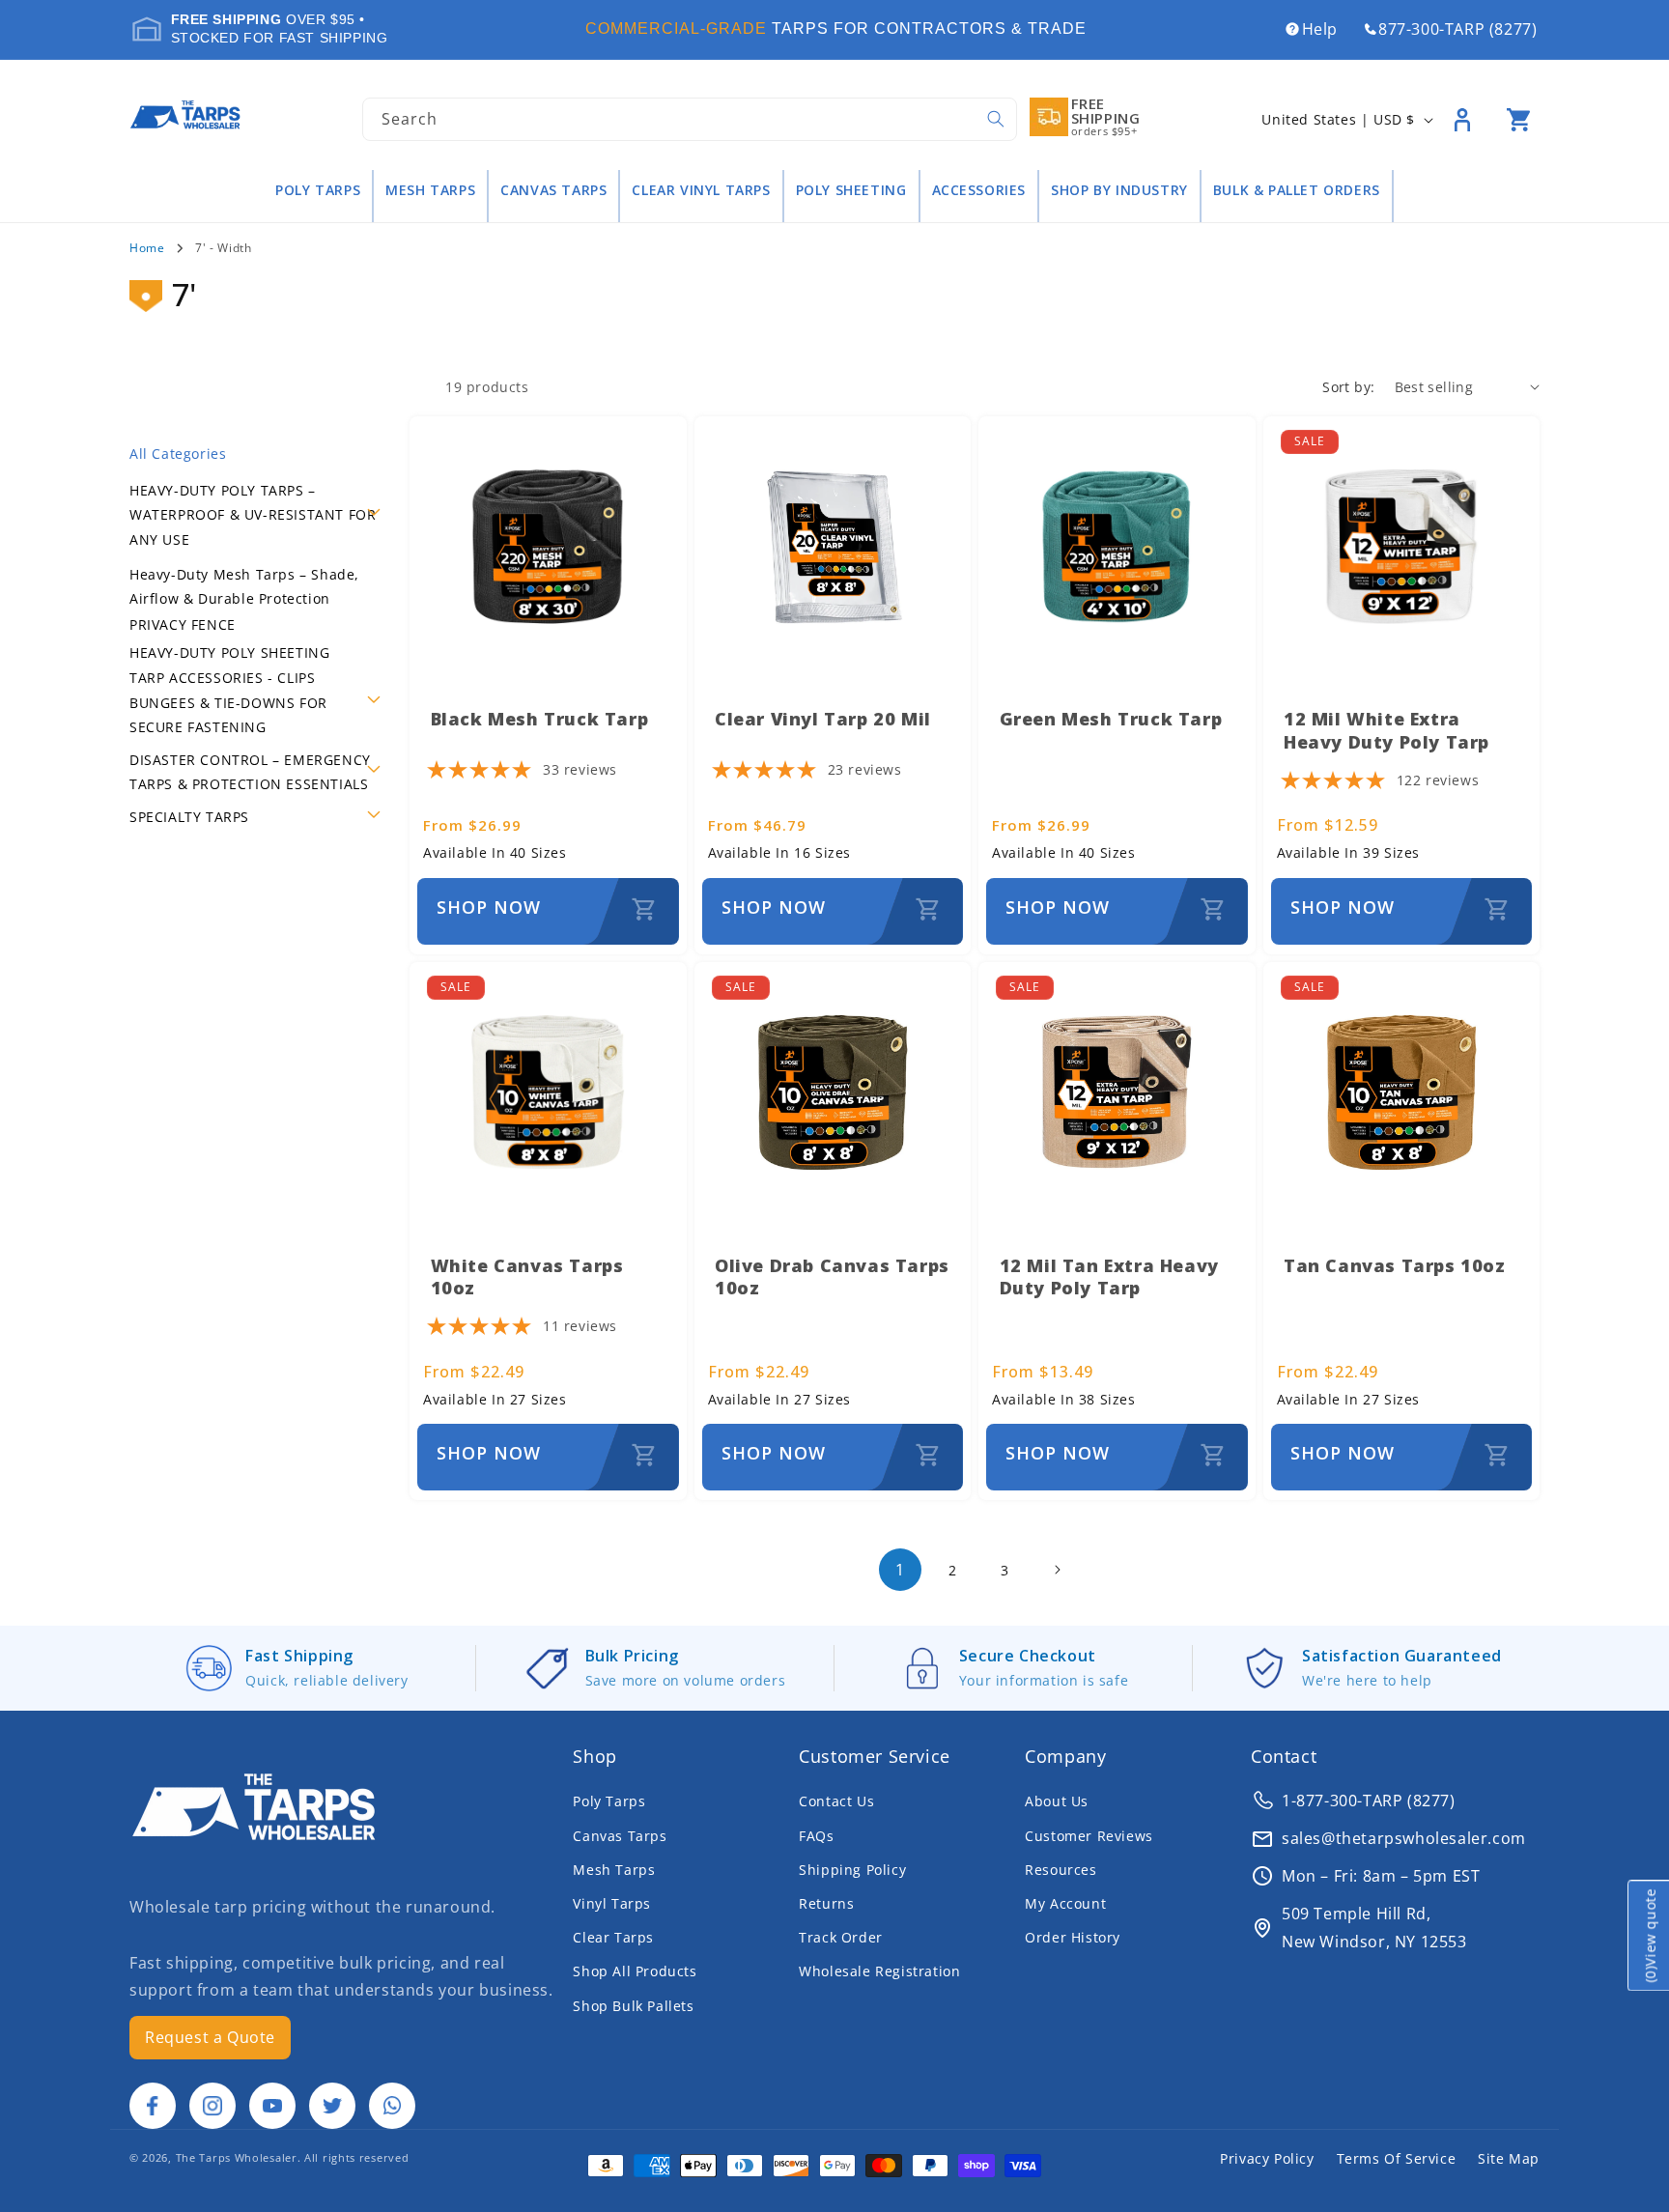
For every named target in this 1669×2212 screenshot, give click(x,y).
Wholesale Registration (879, 1971)
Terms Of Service (1397, 2158)
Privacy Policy (1267, 2158)
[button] (1518, 120)
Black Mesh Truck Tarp (540, 719)
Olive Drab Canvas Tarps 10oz (832, 1276)
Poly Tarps (318, 190)
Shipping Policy (852, 1870)
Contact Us (836, 1801)
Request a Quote (210, 2037)
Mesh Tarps (430, 190)
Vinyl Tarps (612, 1903)
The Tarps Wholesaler (237, 2157)
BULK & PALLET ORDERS (1297, 190)
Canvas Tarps (553, 190)
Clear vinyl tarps (701, 190)
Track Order (841, 1937)
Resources (1061, 1870)
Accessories (979, 190)
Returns (826, 1903)
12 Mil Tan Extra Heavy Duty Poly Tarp (1109, 1276)
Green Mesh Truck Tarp (1111, 719)
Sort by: (1348, 387)
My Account (1065, 1903)
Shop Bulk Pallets (633, 2006)
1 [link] (900, 1570)
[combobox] (690, 119)
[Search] (996, 119)
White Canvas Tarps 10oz (527, 1276)
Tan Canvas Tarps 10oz (1395, 1265)
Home (147, 248)
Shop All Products (635, 1971)
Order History (1073, 1937)
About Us (1057, 1801)
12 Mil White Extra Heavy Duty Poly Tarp (1386, 730)
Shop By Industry (1119, 190)
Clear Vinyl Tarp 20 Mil (823, 719)
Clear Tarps (613, 1937)
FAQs (816, 1836)
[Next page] (1057, 1570)
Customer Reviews (1089, 1836)
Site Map (1509, 2158)
